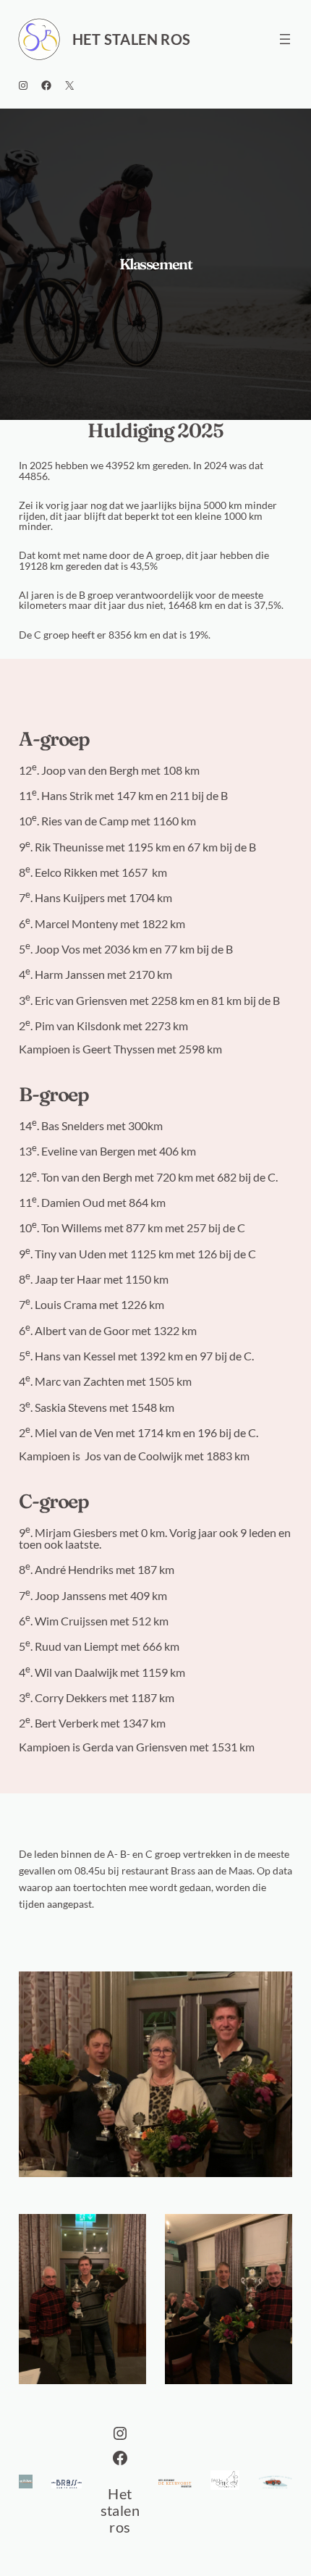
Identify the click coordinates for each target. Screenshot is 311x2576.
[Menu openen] (285, 39)
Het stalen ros (132, 39)
